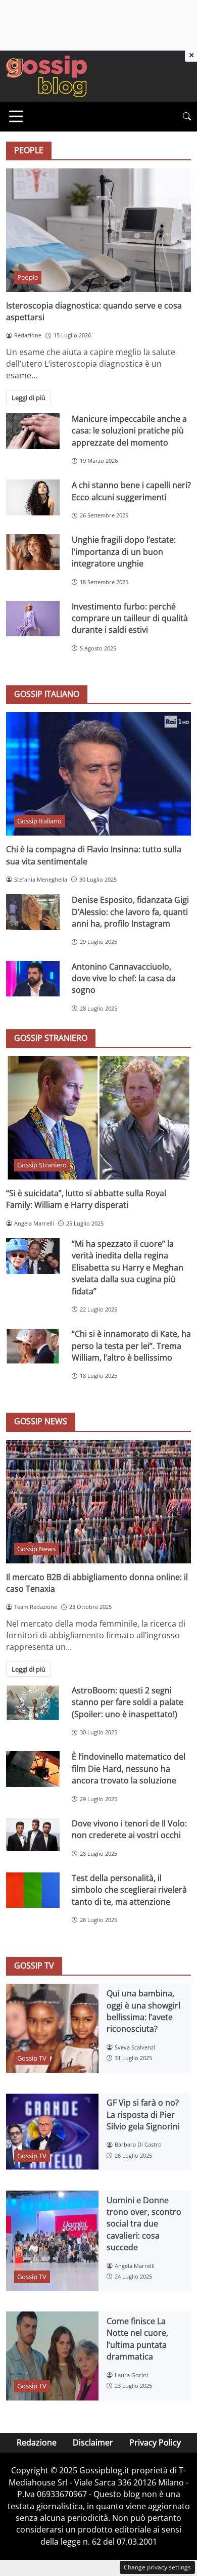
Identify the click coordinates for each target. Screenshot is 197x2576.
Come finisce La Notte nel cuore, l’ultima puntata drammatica (137, 2339)
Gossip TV (32, 2058)
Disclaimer (93, 2442)
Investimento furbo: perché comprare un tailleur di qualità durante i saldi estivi (130, 618)
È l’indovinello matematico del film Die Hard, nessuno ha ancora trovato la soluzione (129, 1769)
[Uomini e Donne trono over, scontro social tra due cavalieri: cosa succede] (52, 2241)
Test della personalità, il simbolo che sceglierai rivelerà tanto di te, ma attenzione (129, 1890)
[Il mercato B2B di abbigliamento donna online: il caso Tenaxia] (98, 1502)
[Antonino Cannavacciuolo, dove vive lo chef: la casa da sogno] (33, 979)
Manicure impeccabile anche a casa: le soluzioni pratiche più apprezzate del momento (129, 431)
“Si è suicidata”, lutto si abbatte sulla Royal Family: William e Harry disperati (86, 1199)
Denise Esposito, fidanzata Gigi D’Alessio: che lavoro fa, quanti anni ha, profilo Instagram (130, 912)
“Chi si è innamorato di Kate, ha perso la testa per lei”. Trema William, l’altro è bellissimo (131, 1346)
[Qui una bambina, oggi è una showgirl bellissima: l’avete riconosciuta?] (52, 2028)
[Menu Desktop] (16, 116)
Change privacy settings (157, 2567)
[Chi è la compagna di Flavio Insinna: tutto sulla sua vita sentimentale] (98, 774)
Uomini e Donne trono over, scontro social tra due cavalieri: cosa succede (144, 2224)
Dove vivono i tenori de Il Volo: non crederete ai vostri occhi (129, 1829)
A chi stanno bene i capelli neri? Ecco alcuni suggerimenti (131, 491)
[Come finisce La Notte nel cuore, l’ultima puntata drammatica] (52, 2356)
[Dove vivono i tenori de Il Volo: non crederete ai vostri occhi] (33, 1835)
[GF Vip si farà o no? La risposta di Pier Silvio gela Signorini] (52, 2132)
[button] (187, 117)
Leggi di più (29, 398)
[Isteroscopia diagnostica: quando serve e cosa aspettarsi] (98, 230)
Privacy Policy (155, 2442)
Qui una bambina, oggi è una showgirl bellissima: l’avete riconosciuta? (143, 2011)
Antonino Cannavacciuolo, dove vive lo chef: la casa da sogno (124, 978)
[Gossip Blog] (46, 75)
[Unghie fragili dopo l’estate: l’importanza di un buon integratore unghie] (33, 552)
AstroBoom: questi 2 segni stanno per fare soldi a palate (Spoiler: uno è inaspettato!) (128, 1702)
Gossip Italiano (39, 821)
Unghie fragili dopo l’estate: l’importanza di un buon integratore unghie (124, 552)
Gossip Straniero (42, 1165)
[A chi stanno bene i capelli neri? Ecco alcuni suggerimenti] (33, 497)
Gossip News (36, 1549)
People (28, 277)
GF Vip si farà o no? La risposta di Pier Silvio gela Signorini (143, 2114)
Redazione (37, 2442)
